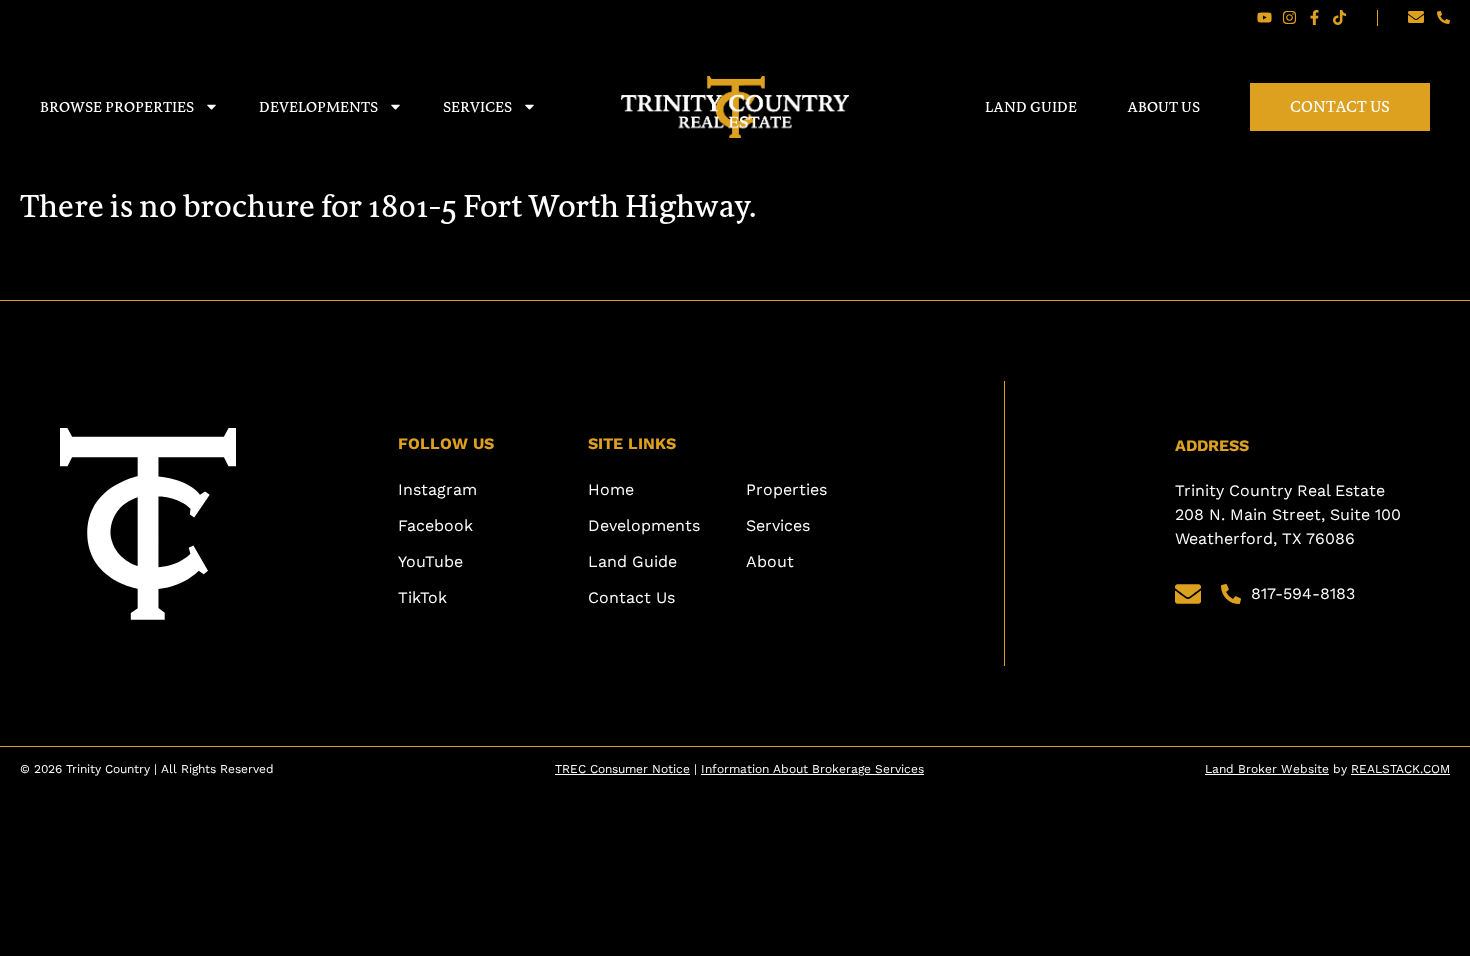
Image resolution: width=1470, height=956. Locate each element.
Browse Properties (117, 106)
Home (611, 489)
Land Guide (1031, 106)
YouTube (430, 561)
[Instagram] (1289, 17)
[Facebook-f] (1314, 17)
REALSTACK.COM (1400, 769)
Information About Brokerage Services (812, 769)
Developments (318, 106)
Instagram (437, 489)
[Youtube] (1264, 17)
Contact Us (1340, 106)
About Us (1163, 106)
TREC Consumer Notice (622, 769)
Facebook (435, 525)
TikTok (422, 597)
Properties (786, 489)
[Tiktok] (1339, 17)
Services (477, 106)
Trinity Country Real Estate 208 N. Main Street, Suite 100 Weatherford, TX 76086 (1290, 514)
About (770, 561)
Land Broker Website (1267, 769)
